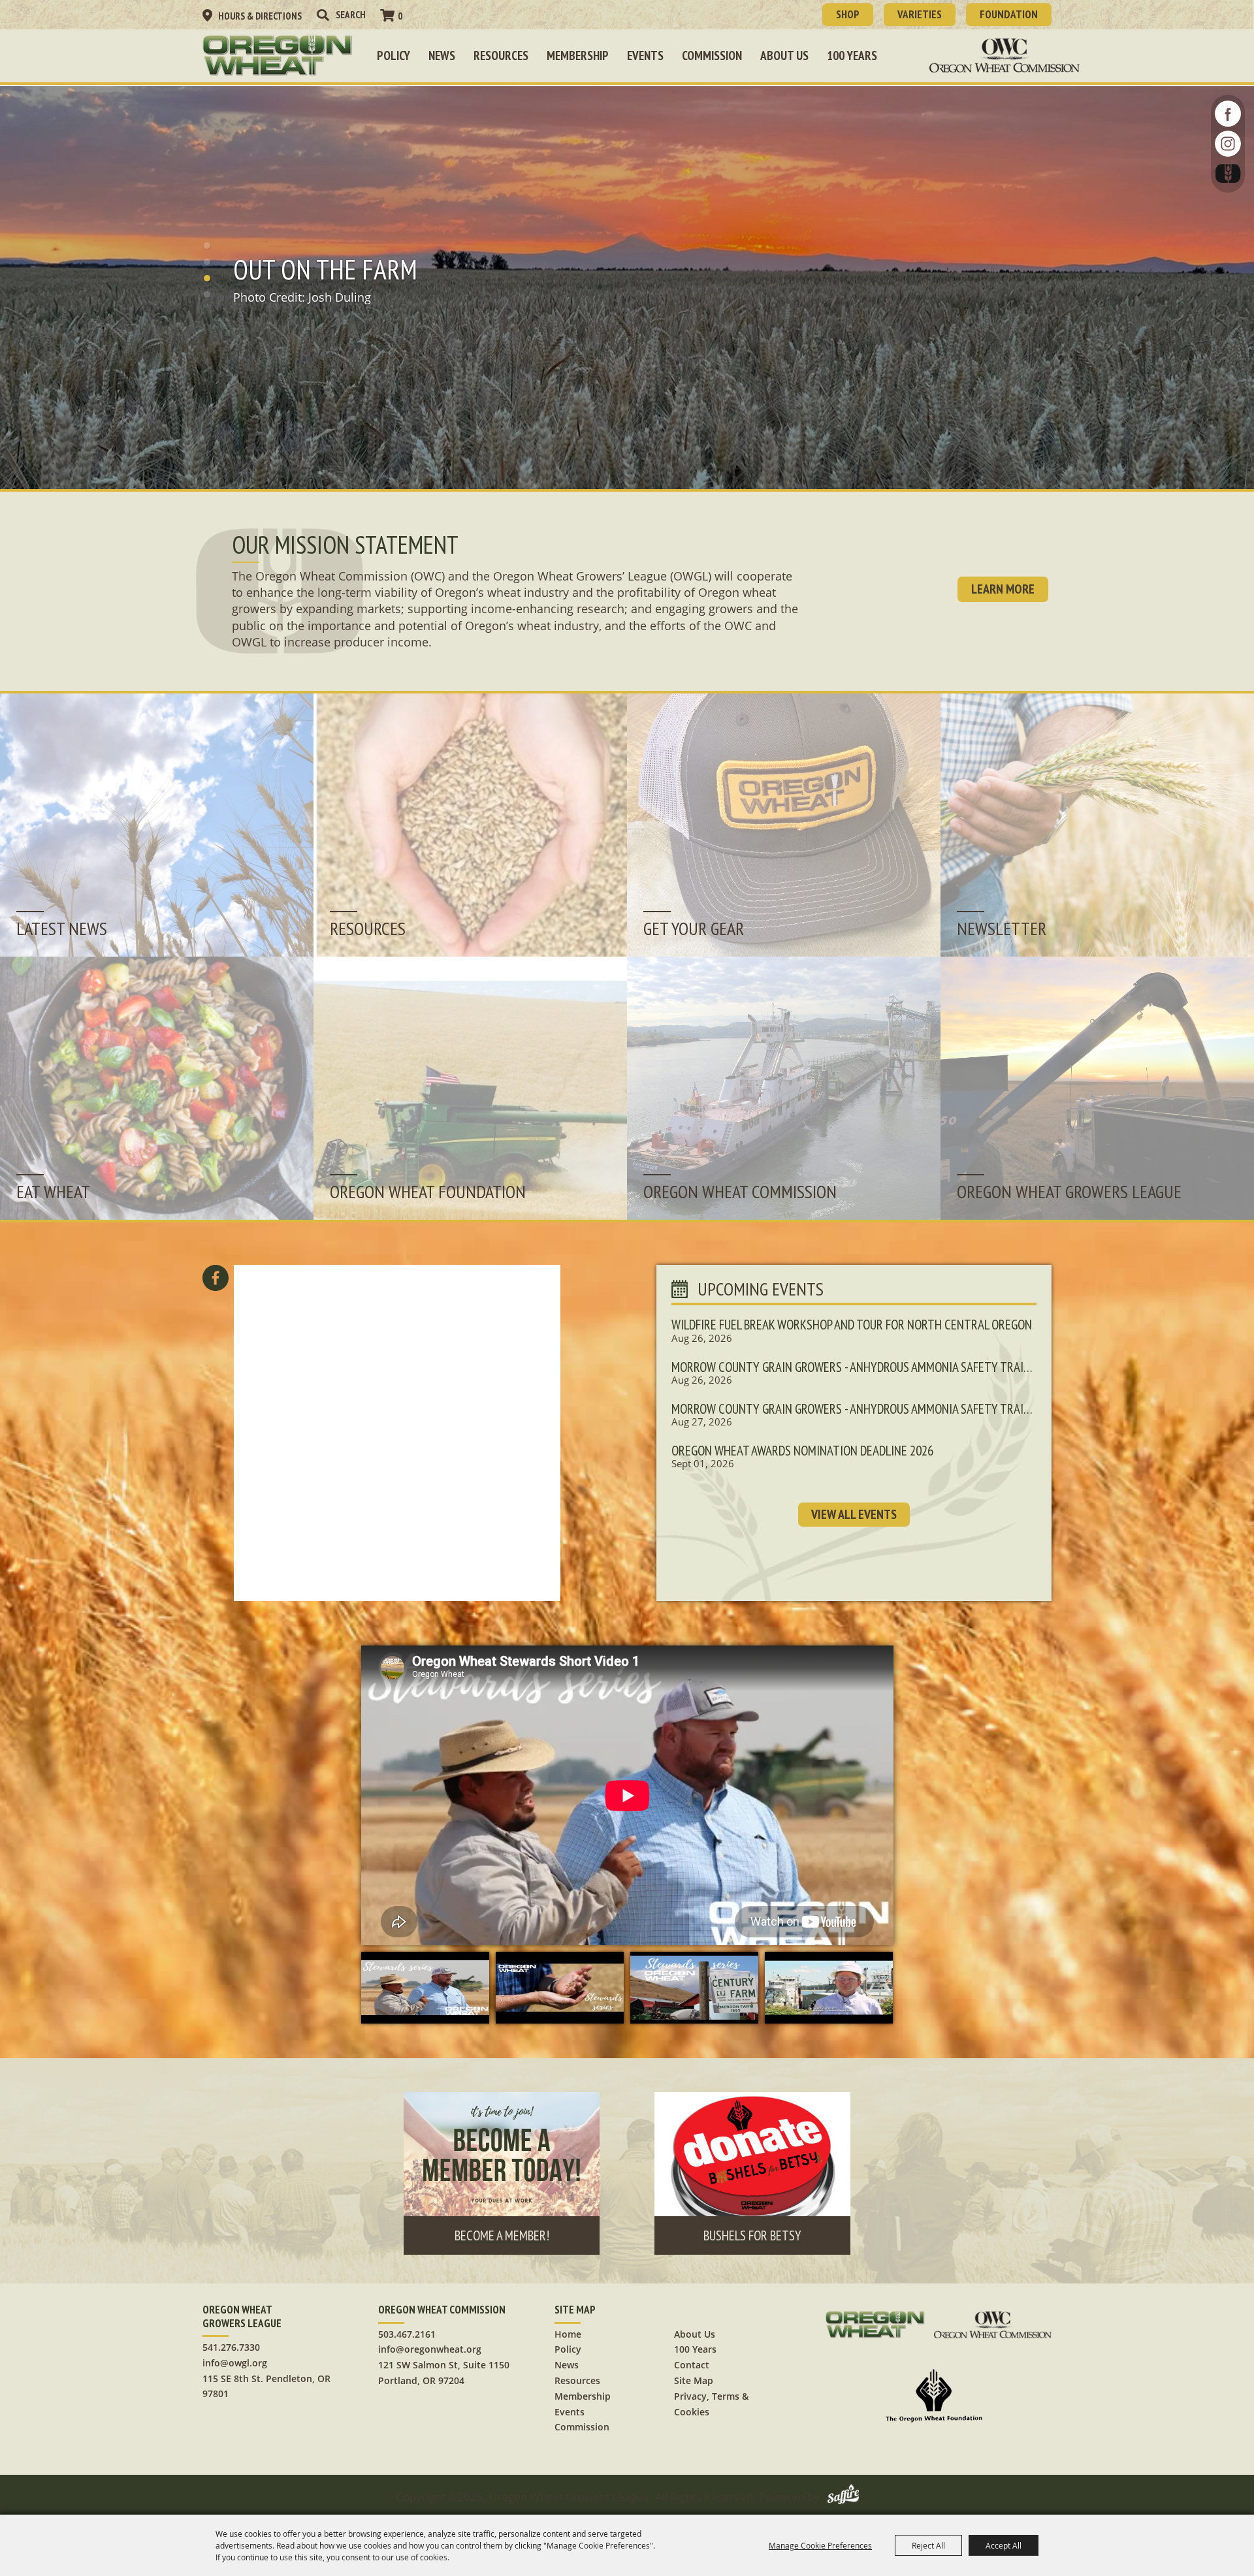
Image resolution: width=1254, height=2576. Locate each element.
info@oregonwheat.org (430, 2349)
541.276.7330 (231, 2347)
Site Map (694, 2380)
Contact (692, 2365)
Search (323, 15)
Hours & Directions (260, 16)
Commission (712, 56)
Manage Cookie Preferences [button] (820, 2545)
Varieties (920, 14)
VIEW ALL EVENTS (854, 1514)
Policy (394, 56)
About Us (784, 56)
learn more (1003, 589)
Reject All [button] (928, 2545)
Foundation (1009, 14)
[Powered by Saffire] (843, 2497)
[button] (207, 246)
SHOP (848, 14)
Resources (501, 56)
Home (568, 2334)
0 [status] (400, 16)
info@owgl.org (235, 2363)
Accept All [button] (1004, 2545)
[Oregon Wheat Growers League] (278, 56)
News (442, 56)
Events (645, 56)
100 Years (852, 56)
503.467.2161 (407, 2334)
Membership (578, 56)
